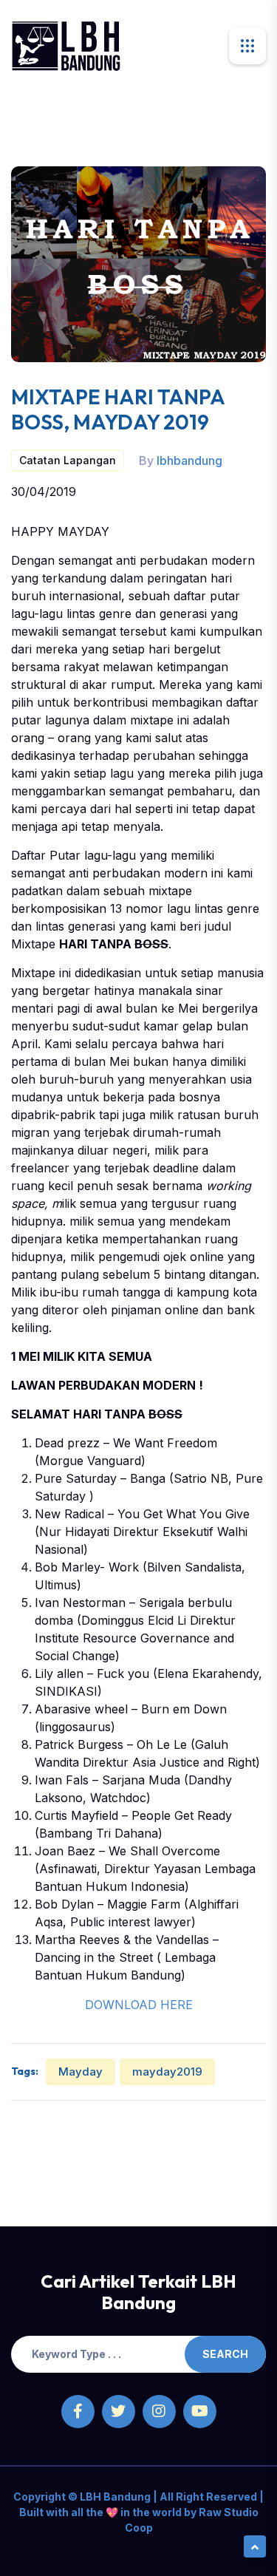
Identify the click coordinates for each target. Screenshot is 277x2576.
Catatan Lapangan (68, 460)
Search (225, 2354)
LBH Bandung (114, 2497)
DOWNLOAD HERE (139, 2005)
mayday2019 (167, 2072)
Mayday (81, 2072)
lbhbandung (189, 461)
